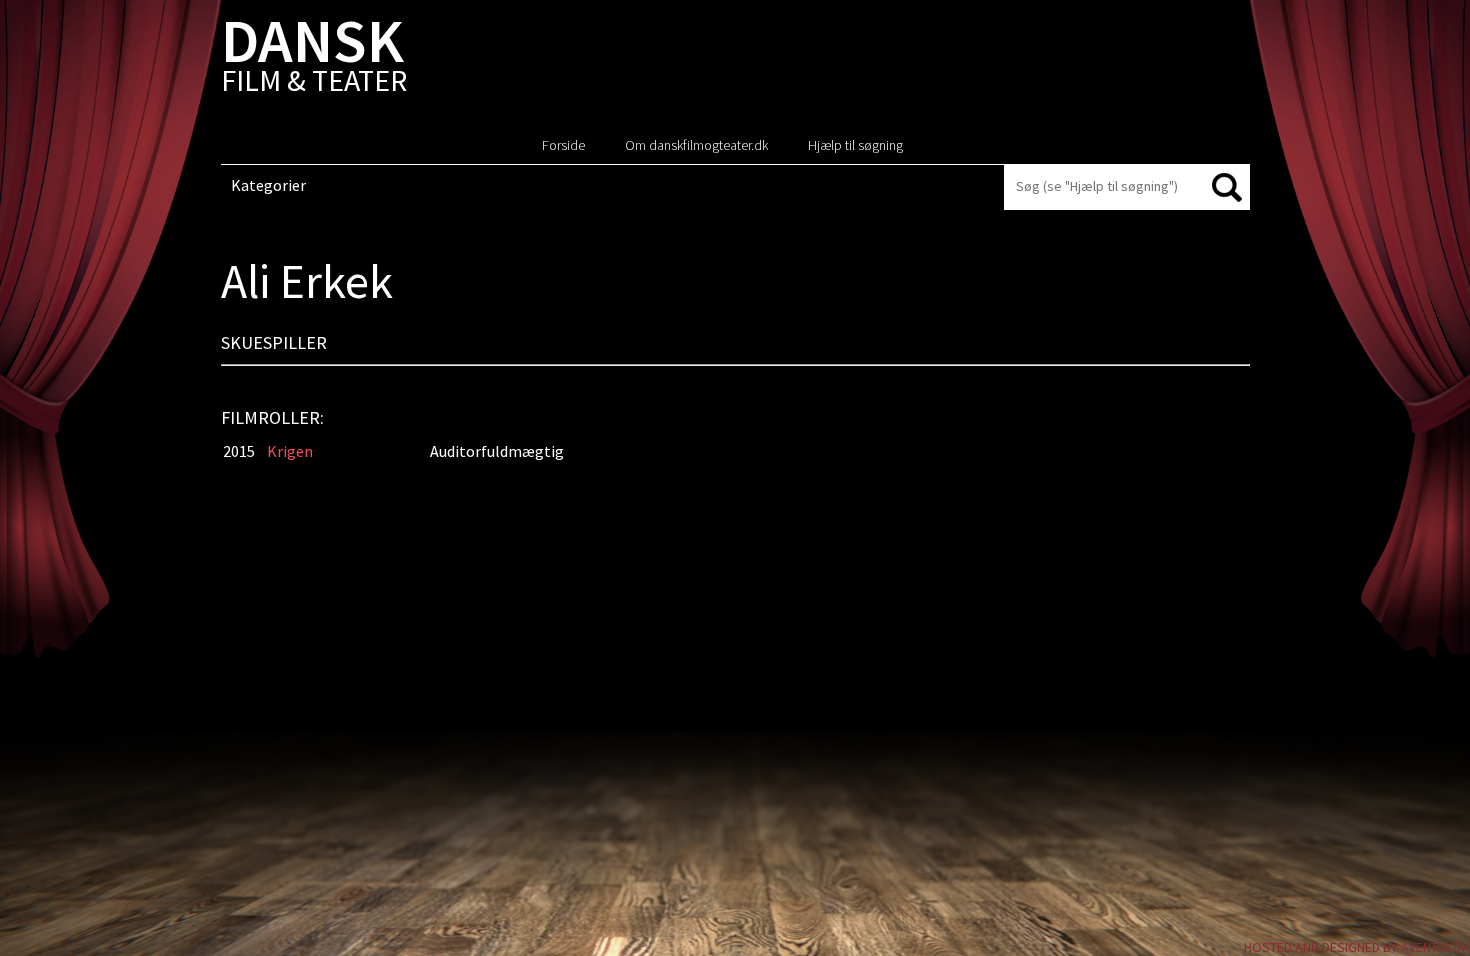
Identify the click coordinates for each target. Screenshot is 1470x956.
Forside (563, 145)
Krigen (290, 451)
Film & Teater (314, 59)
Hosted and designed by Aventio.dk (1357, 947)
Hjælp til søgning (855, 145)
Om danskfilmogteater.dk (696, 145)
